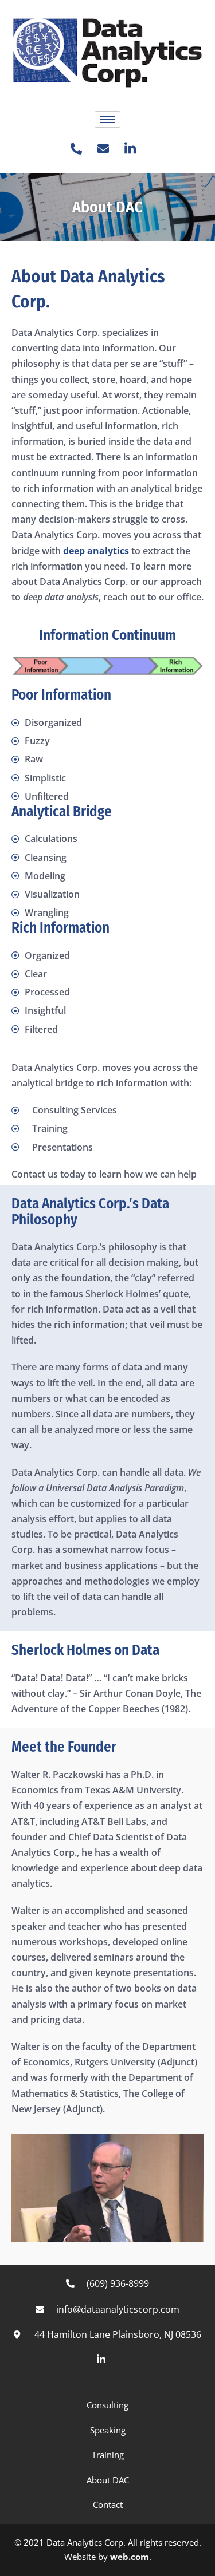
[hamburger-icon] (107, 119)
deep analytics (96, 551)
